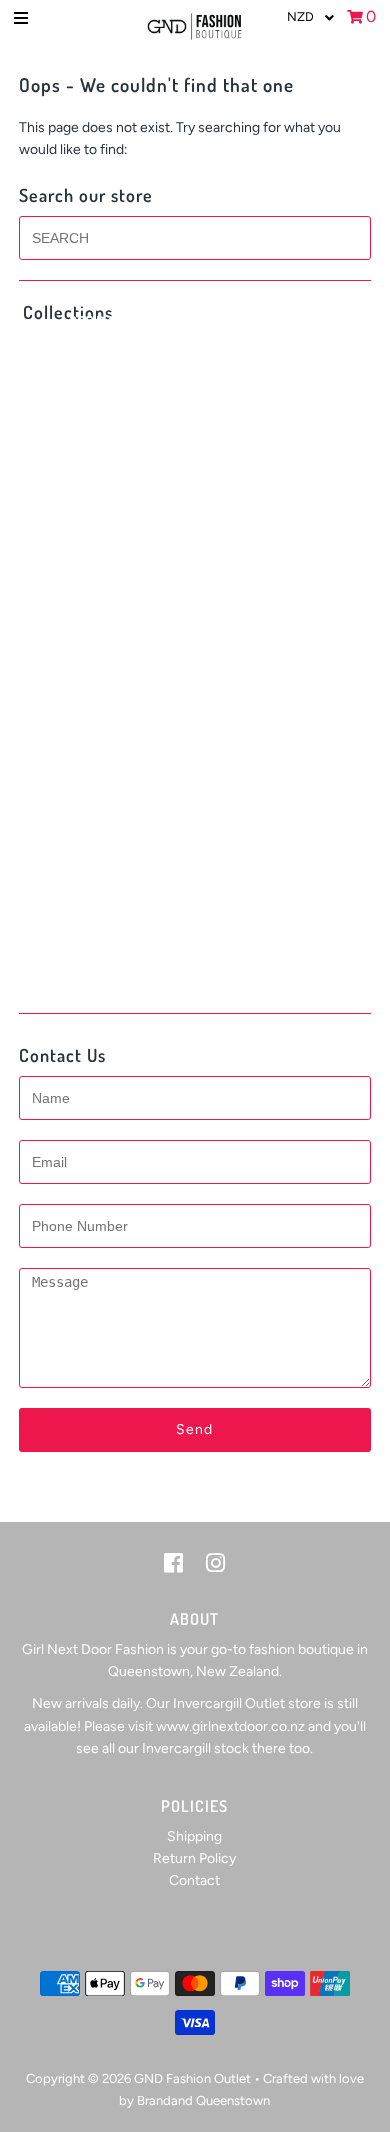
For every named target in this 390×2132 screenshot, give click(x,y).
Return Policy (194, 1858)
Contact (194, 1880)
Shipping (194, 1836)
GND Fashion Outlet (192, 2078)
